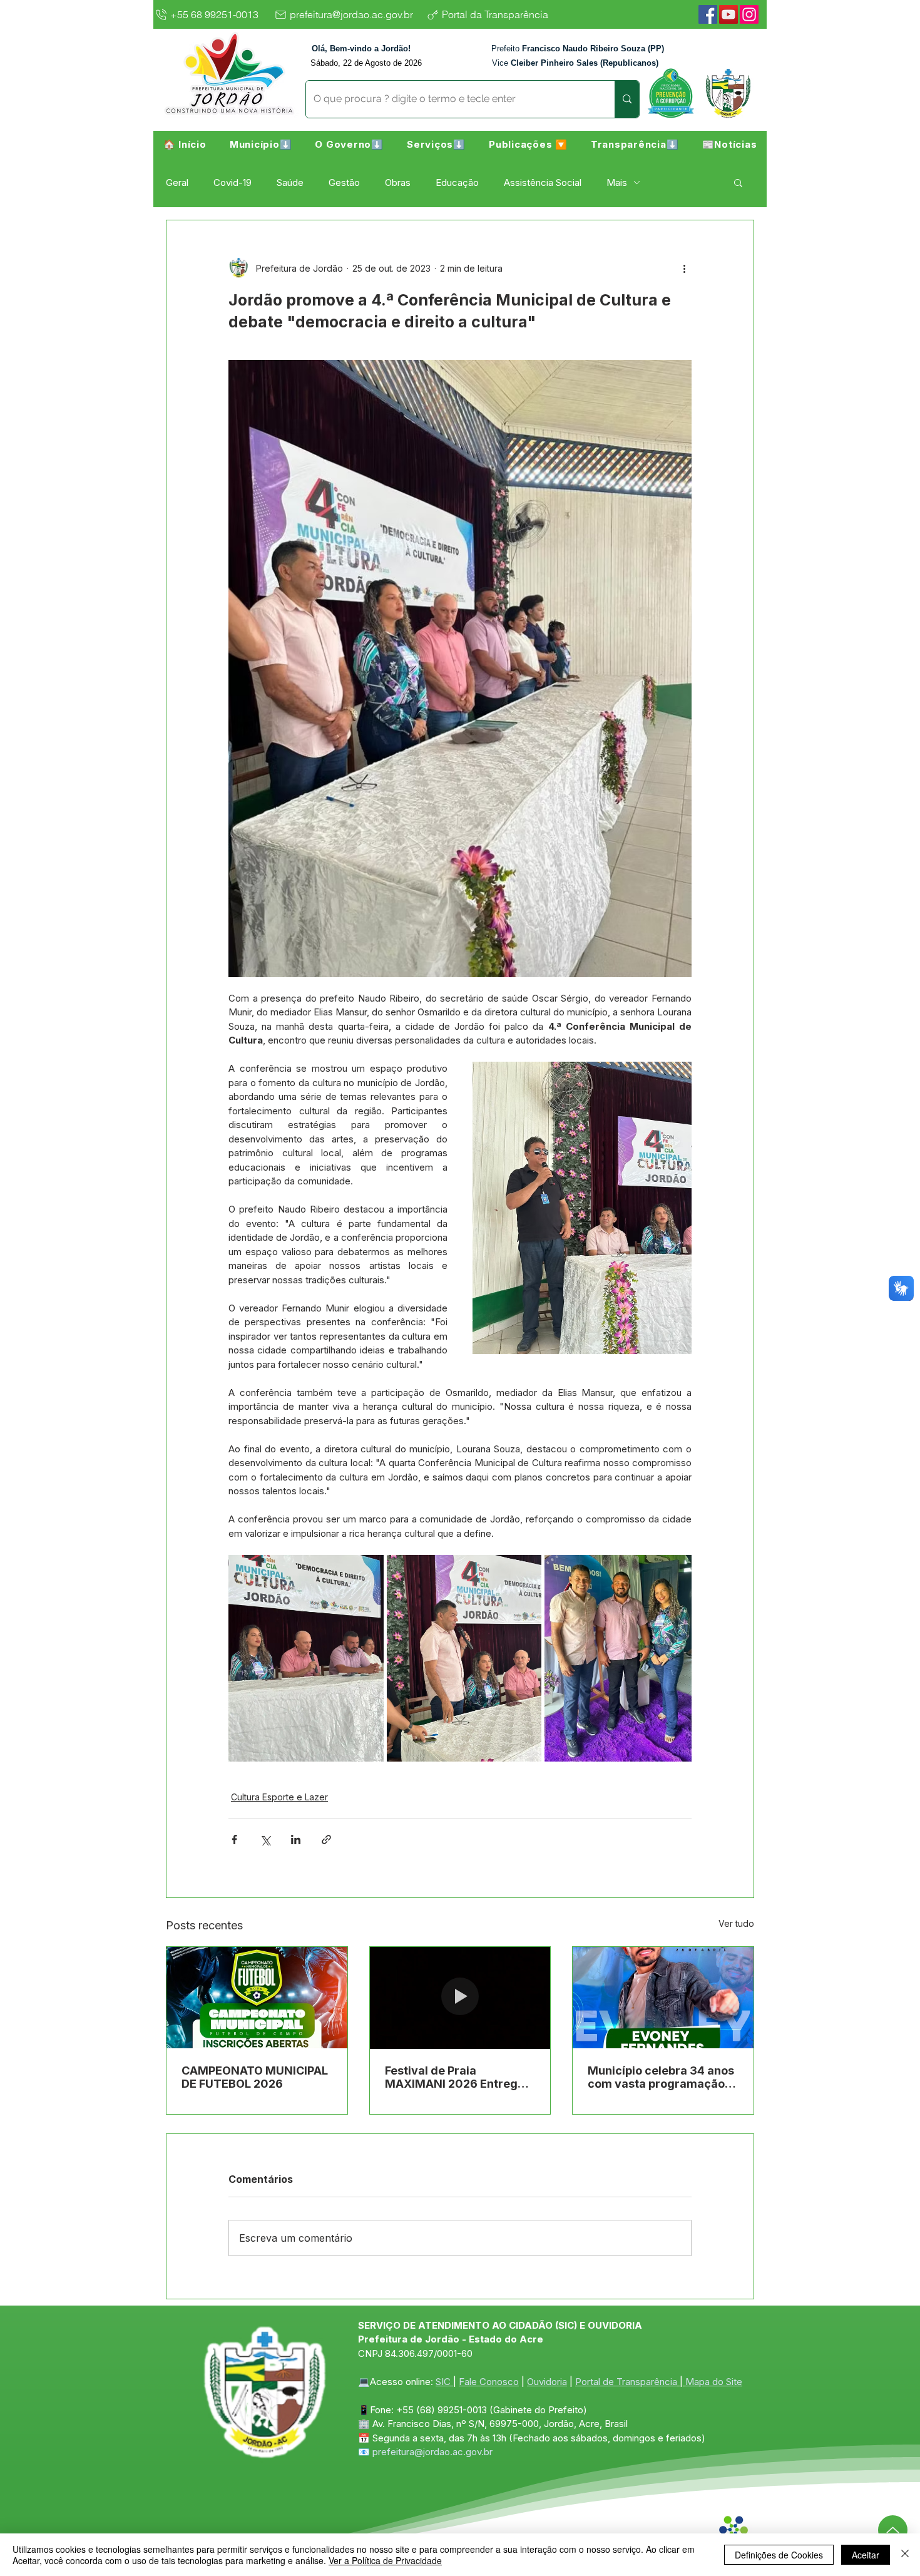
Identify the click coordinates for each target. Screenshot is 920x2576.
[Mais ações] (684, 268)
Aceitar (866, 2555)
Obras (398, 182)
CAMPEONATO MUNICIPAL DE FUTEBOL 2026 (255, 2077)
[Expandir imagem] (306, 1658)
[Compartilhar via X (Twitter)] (265, 1840)
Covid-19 (233, 182)
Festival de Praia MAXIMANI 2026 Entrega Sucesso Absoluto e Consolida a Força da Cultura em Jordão (455, 2077)
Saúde (290, 182)
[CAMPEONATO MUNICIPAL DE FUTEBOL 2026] (257, 1998)
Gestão (344, 182)
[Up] (893, 2530)
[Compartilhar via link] (326, 1840)
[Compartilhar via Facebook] (234, 1840)
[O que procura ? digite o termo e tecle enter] (627, 99)
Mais (617, 182)
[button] (261, 144)
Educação (457, 182)
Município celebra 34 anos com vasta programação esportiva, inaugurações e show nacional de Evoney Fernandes (661, 2077)
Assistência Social (543, 182)
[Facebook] (708, 14)
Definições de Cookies (779, 2555)
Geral (177, 182)
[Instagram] (749, 14)
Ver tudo (736, 1923)
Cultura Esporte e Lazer (279, 1797)
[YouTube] (728, 14)
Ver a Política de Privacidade (385, 2560)
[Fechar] (905, 2555)
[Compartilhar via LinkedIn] (296, 1840)
